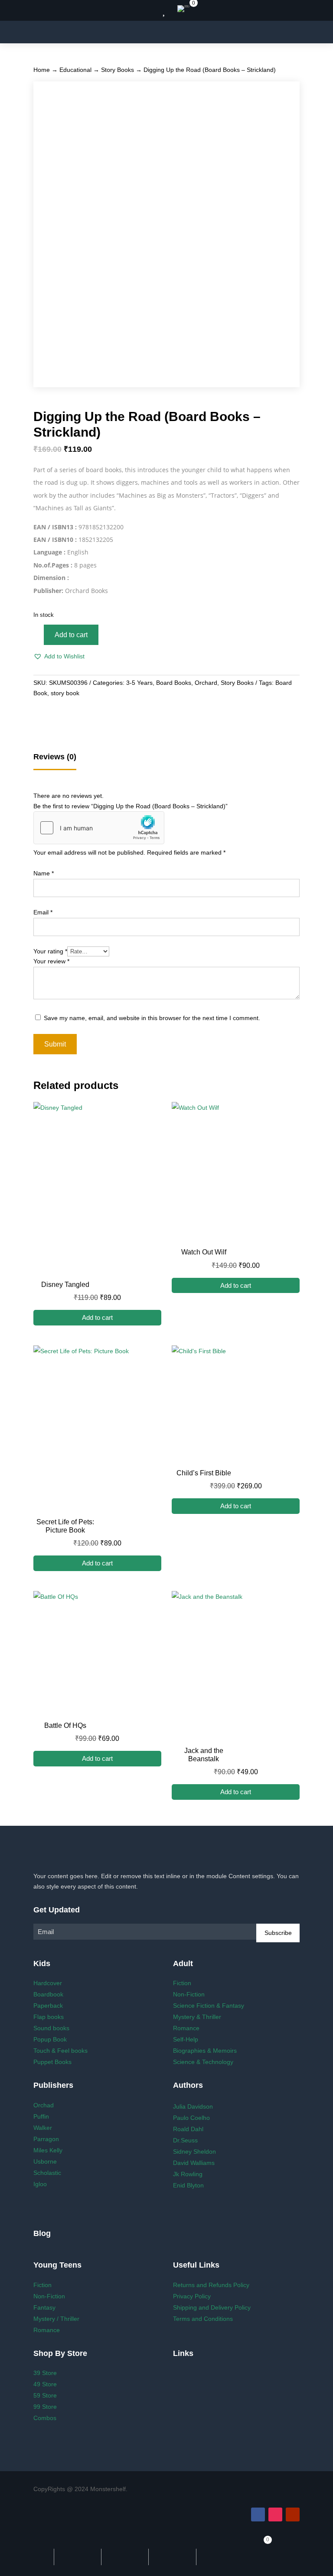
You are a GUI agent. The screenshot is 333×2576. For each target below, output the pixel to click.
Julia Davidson (193, 2106)
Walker (43, 2128)
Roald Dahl (188, 2129)
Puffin (41, 2116)
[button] (59, 657)
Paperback (48, 2006)
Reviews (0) (55, 757)
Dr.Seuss (185, 2140)
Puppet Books (52, 2062)
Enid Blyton (188, 2185)
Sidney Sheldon (194, 2152)
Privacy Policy (192, 2296)
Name (44, 873)
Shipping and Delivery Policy (212, 2307)
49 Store (45, 2384)
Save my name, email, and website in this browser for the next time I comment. (152, 1018)
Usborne (45, 2161)
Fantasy (44, 2307)
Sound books (51, 2028)
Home (42, 70)
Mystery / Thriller (56, 2319)
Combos (45, 2418)
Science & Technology (203, 2062)
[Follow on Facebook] (258, 2514)
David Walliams (194, 2163)
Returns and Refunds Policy (211, 2285)
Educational (75, 70)
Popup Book (50, 2039)
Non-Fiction (189, 1994)
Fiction (182, 1983)
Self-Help (186, 2039)
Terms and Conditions (203, 2319)
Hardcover (48, 1983)
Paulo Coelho (191, 2118)
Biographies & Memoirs (205, 2051)
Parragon (46, 2139)
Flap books (49, 2017)
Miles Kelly (48, 2150)
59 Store (45, 2395)
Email (43, 912)
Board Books (174, 683)
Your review (51, 961)
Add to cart (71, 635)
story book (65, 693)
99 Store (45, 2407)
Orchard (206, 683)
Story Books (118, 70)
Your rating (50, 951)
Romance (186, 2028)
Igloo (40, 2184)
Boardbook (48, 1994)
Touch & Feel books (60, 2051)
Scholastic (47, 2173)
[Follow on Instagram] (275, 2514)
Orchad (44, 2105)
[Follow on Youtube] (293, 2514)
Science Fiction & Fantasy (209, 2006)
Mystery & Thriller (197, 2017)
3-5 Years (139, 683)
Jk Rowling (188, 2174)
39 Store (45, 2373)
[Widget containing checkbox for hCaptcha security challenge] (99, 828)
